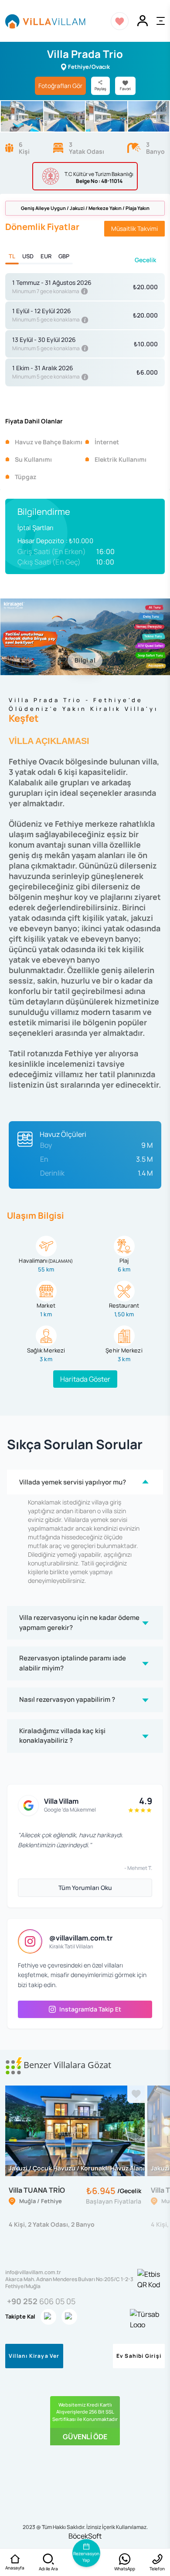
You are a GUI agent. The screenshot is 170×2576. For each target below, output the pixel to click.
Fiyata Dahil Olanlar (34, 421)
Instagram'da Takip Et (90, 2009)
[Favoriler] (120, 21)
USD (28, 256)
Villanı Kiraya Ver (34, 2356)
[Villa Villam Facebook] (69, 2317)
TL (12, 256)
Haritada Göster (85, 1379)
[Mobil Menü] (161, 21)
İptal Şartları (36, 528)
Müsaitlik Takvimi (134, 228)
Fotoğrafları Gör (60, 86)
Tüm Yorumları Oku (85, 1888)
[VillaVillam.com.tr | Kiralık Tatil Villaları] (45, 21)
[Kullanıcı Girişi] (143, 21)
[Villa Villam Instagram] (48, 2317)
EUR (46, 256)
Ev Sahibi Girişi (139, 2356)
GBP (64, 256)
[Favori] (136, 2094)
